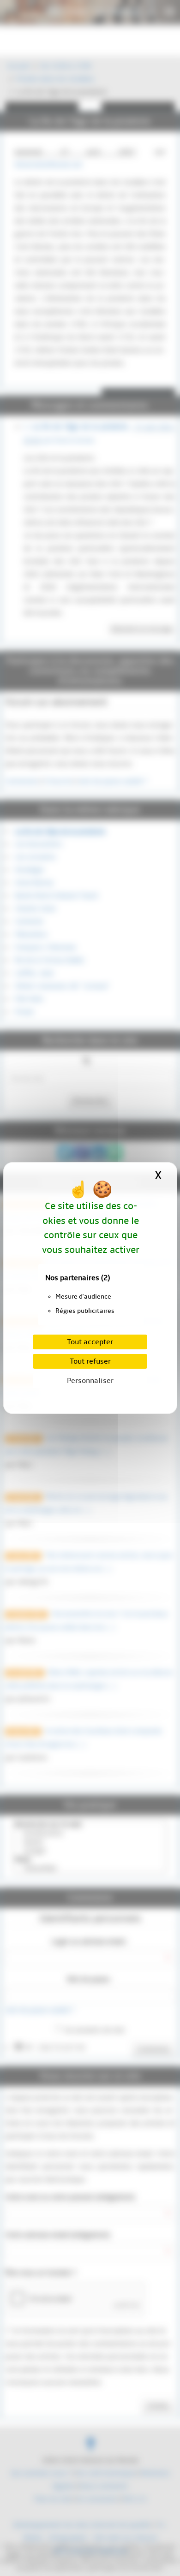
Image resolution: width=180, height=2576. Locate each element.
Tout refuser (90, 1361)
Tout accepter (90, 1342)
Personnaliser (90, 1381)
